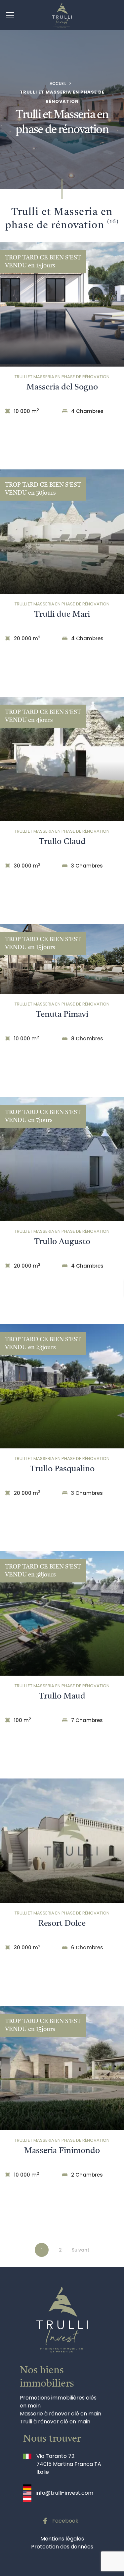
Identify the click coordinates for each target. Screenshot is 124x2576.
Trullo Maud (62, 1696)
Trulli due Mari (62, 615)
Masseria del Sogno (62, 387)
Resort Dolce (62, 1924)
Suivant (81, 2250)
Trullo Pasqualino (62, 1469)
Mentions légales (62, 2539)
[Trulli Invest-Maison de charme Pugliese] (62, 15)
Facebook (65, 2521)
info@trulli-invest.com (64, 2493)
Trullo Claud (62, 842)
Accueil (58, 83)
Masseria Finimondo (62, 2151)
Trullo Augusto (62, 1242)
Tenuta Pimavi (62, 1015)
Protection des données (62, 2547)
